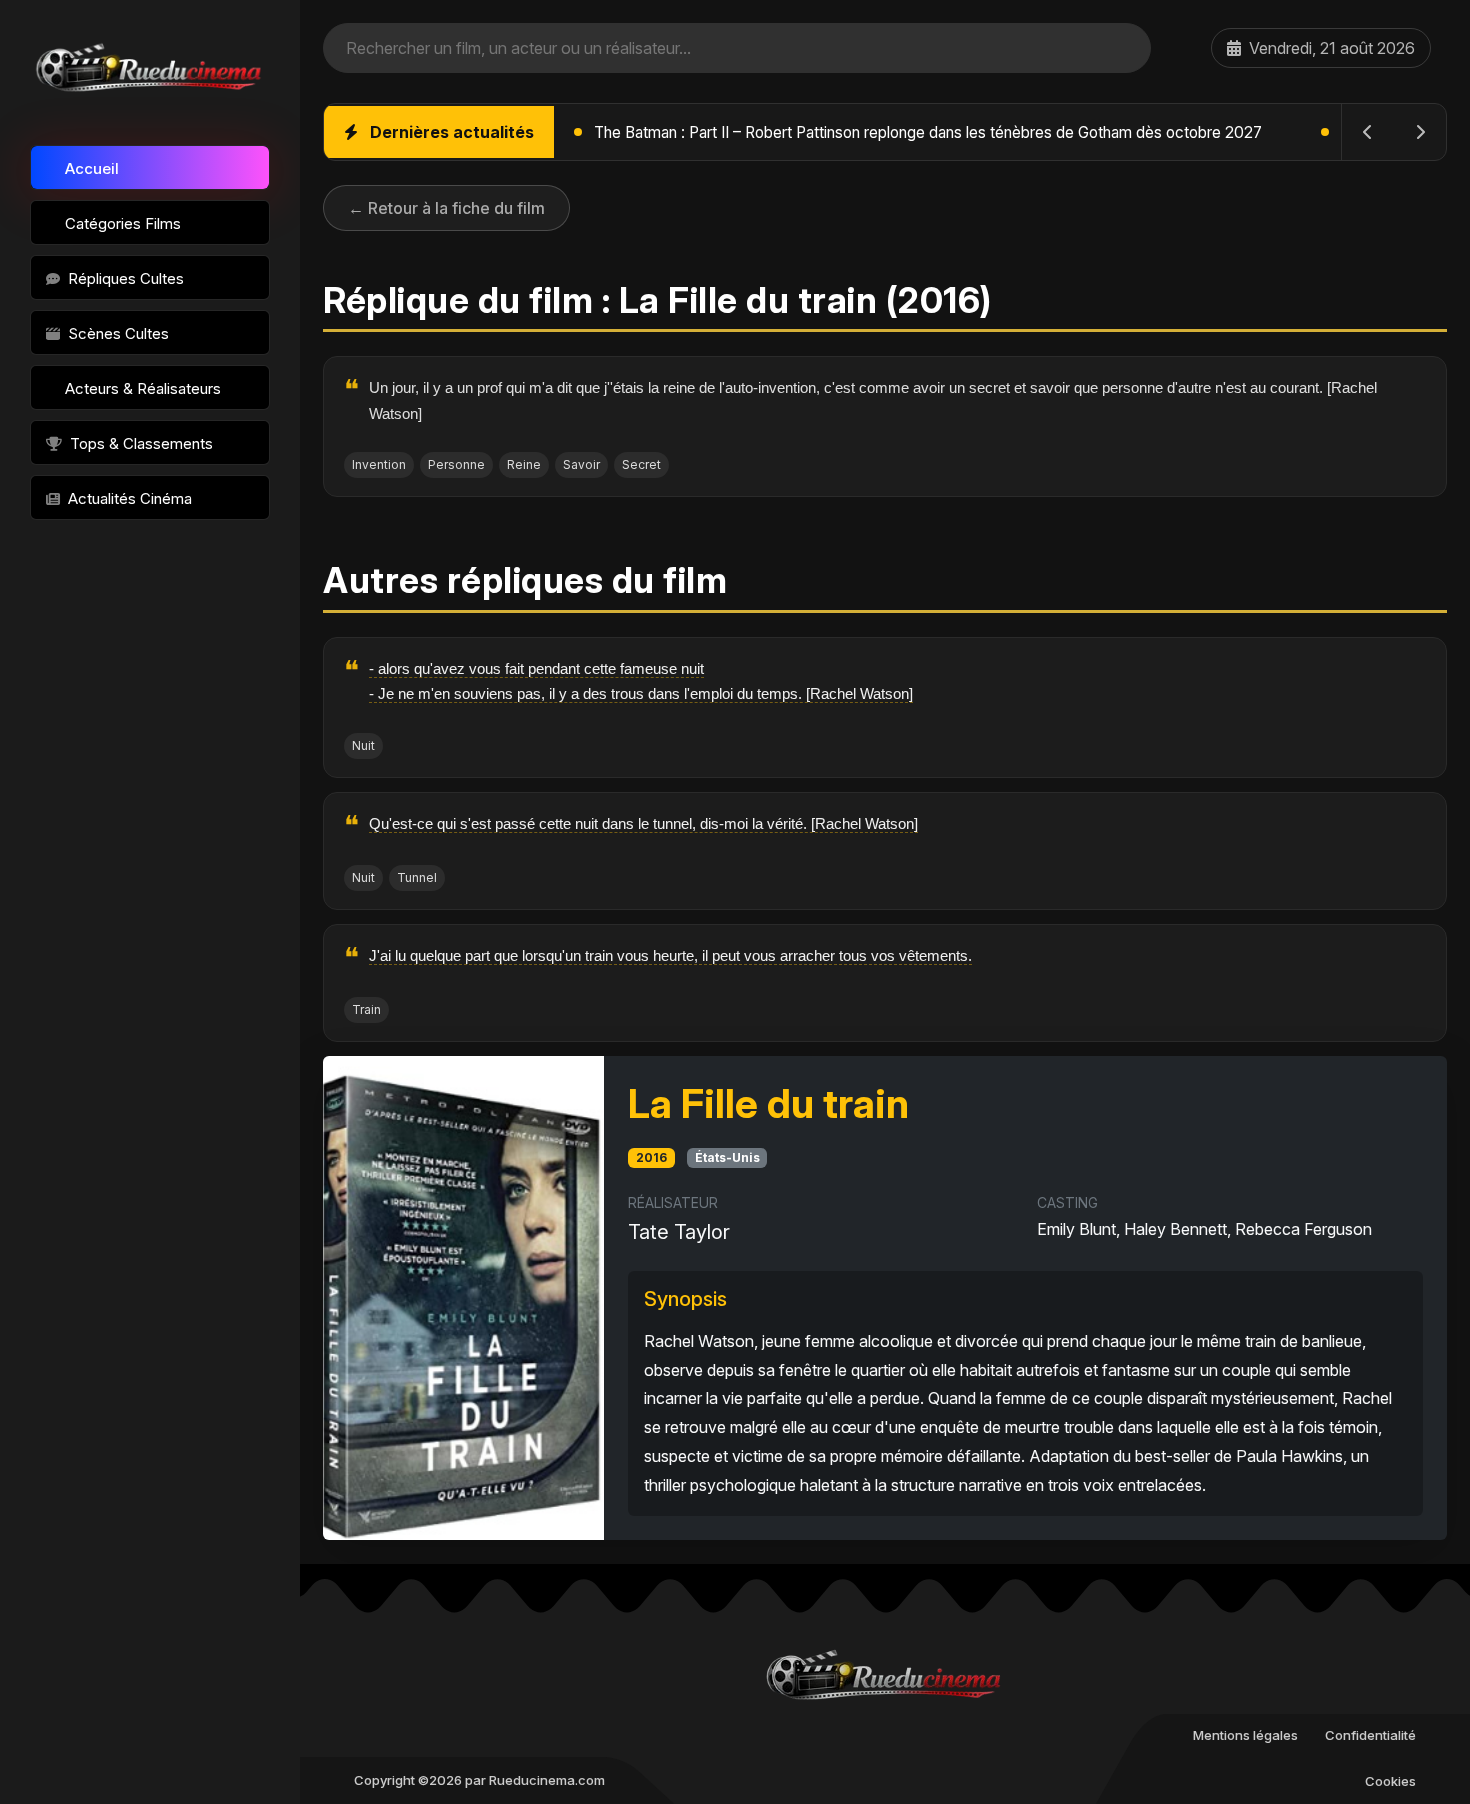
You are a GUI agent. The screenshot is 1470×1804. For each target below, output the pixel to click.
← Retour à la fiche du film (446, 208)
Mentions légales (1245, 1735)
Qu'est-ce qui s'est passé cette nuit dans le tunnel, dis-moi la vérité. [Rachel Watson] (643, 823)
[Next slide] (1420, 132)
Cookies (1390, 1781)
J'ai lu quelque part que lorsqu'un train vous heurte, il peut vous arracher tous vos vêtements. (670, 955)
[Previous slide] (1368, 132)
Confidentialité (1370, 1735)
